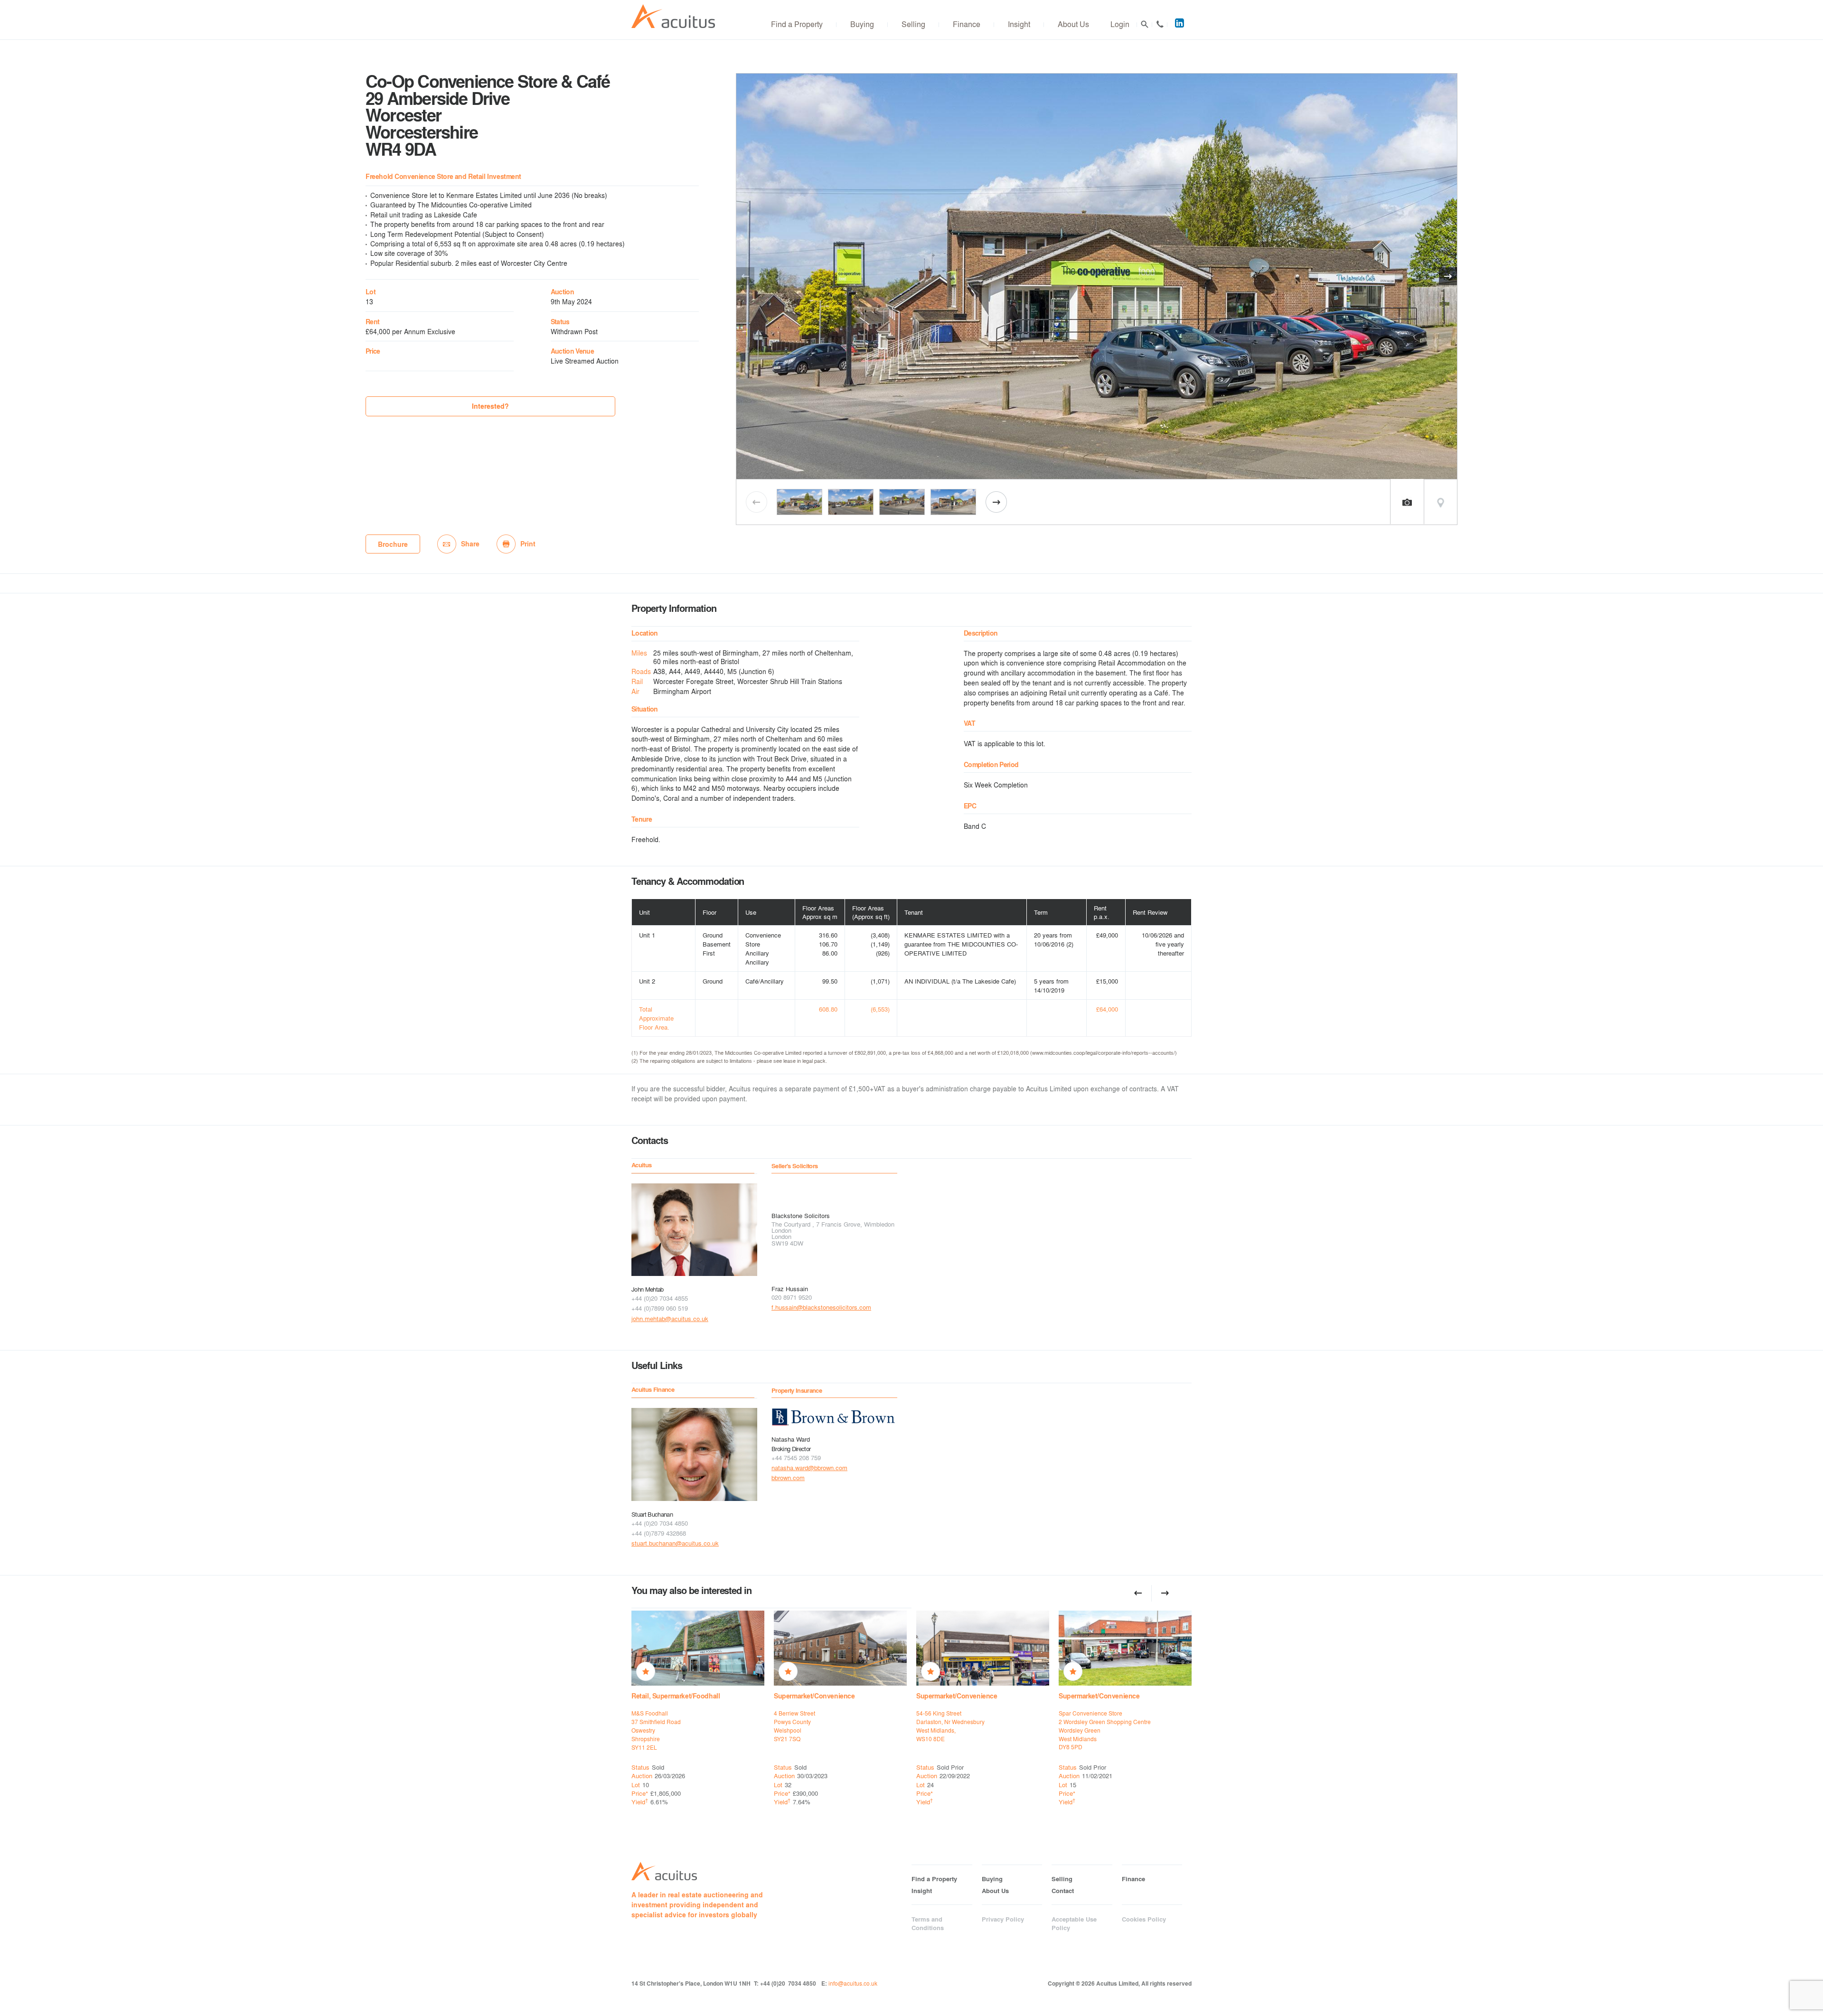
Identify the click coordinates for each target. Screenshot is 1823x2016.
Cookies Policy (1144, 1919)
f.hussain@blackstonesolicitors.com (821, 1307)
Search (1145, 24)
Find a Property (797, 24)
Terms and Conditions (928, 1923)
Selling (913, 24)
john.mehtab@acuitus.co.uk (670, 1318)
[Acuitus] (673, 16)
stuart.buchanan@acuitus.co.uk (675, 1543)
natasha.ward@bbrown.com (809, 1467)
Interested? (490, 406)
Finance (967, 24)
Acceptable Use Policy (1074, 1923)
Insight (1019, 24)
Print (528, 544)
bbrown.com (788, 1477)
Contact (1160, 24)
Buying (862, 24)
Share (470, 544)
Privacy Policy (1003, 1919)
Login (1120, 24)
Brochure (393, 544)
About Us (1073, 24)
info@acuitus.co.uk (853, 1983)
